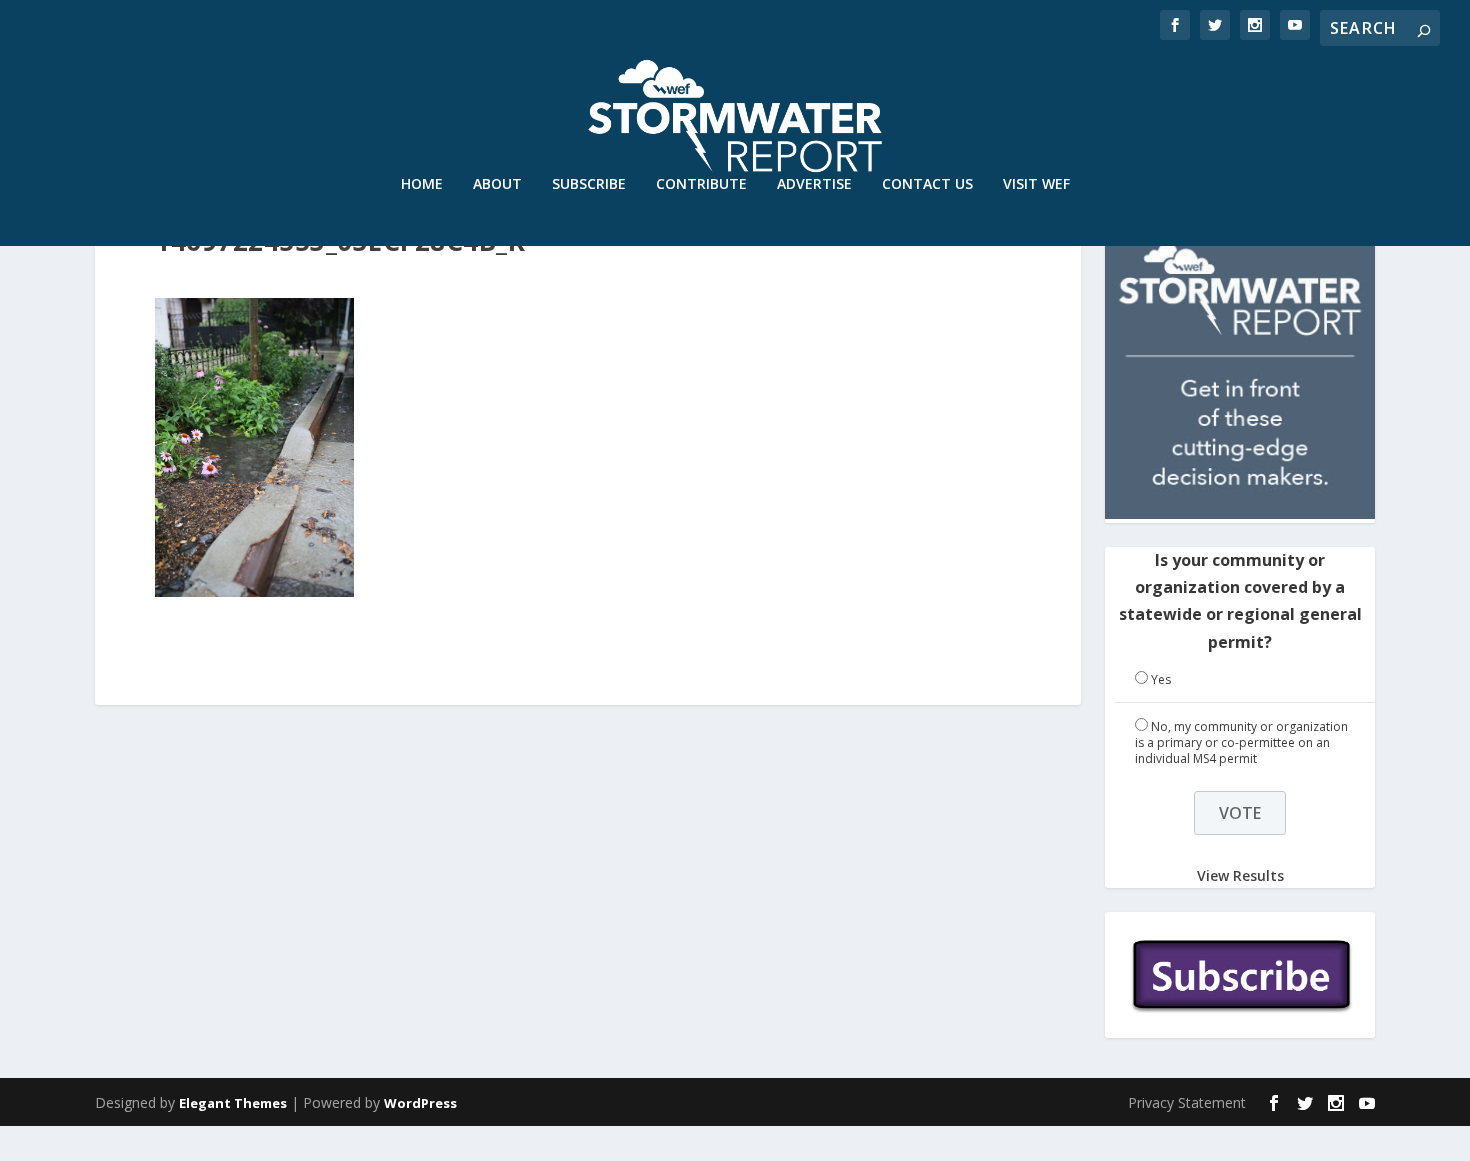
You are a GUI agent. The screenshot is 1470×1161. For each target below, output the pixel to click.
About (497, 184)
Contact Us (927, 184)
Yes (1161, 679)
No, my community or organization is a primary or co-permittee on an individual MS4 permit (1241, 742)
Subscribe (589, 184)
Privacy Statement (1187, 1102)
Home (422, 184)
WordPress (420, 1103)
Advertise (814, 184)
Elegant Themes (233, 1103)
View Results (1240, 874)
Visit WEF (1036, 184)
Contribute (701, 184)
